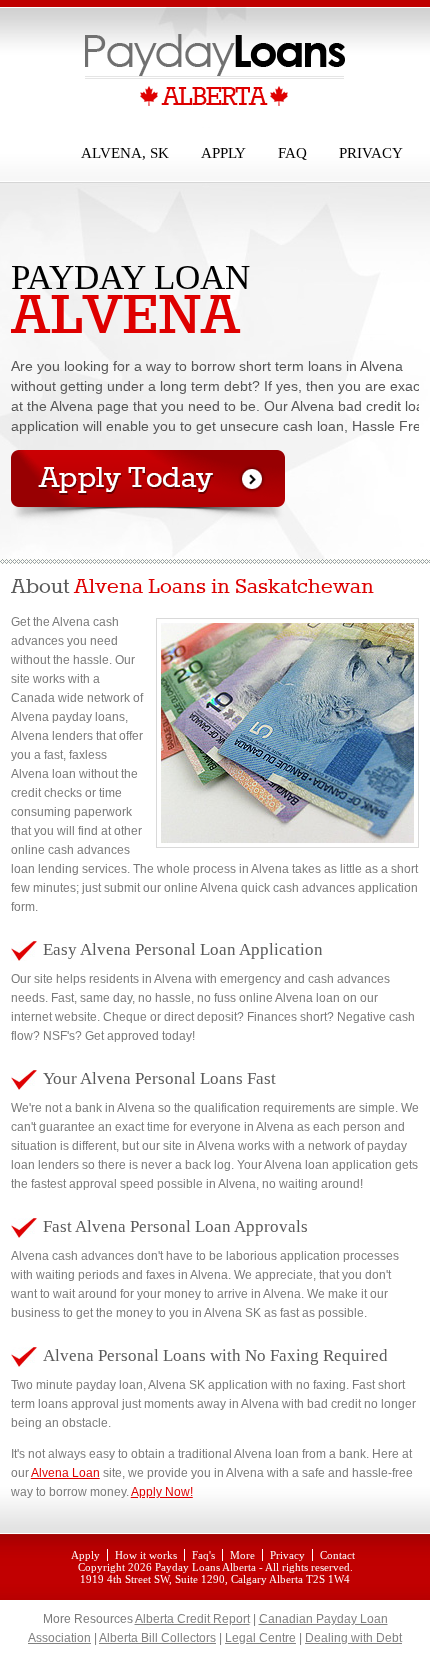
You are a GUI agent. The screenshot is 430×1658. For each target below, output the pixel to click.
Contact (337, 1555)
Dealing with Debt (353, 1638)
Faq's (203, 1555)
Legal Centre (260, 1638)
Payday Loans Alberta (205, 1567)
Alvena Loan (65, 1473)
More (242, 1555)
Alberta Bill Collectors (157, 1638)
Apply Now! (162, 1492)
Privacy (371, 153)
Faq (292, 153)
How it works (146, 1555)
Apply (223, 153)
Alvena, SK (125, 153)
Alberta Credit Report (192, 1619)
